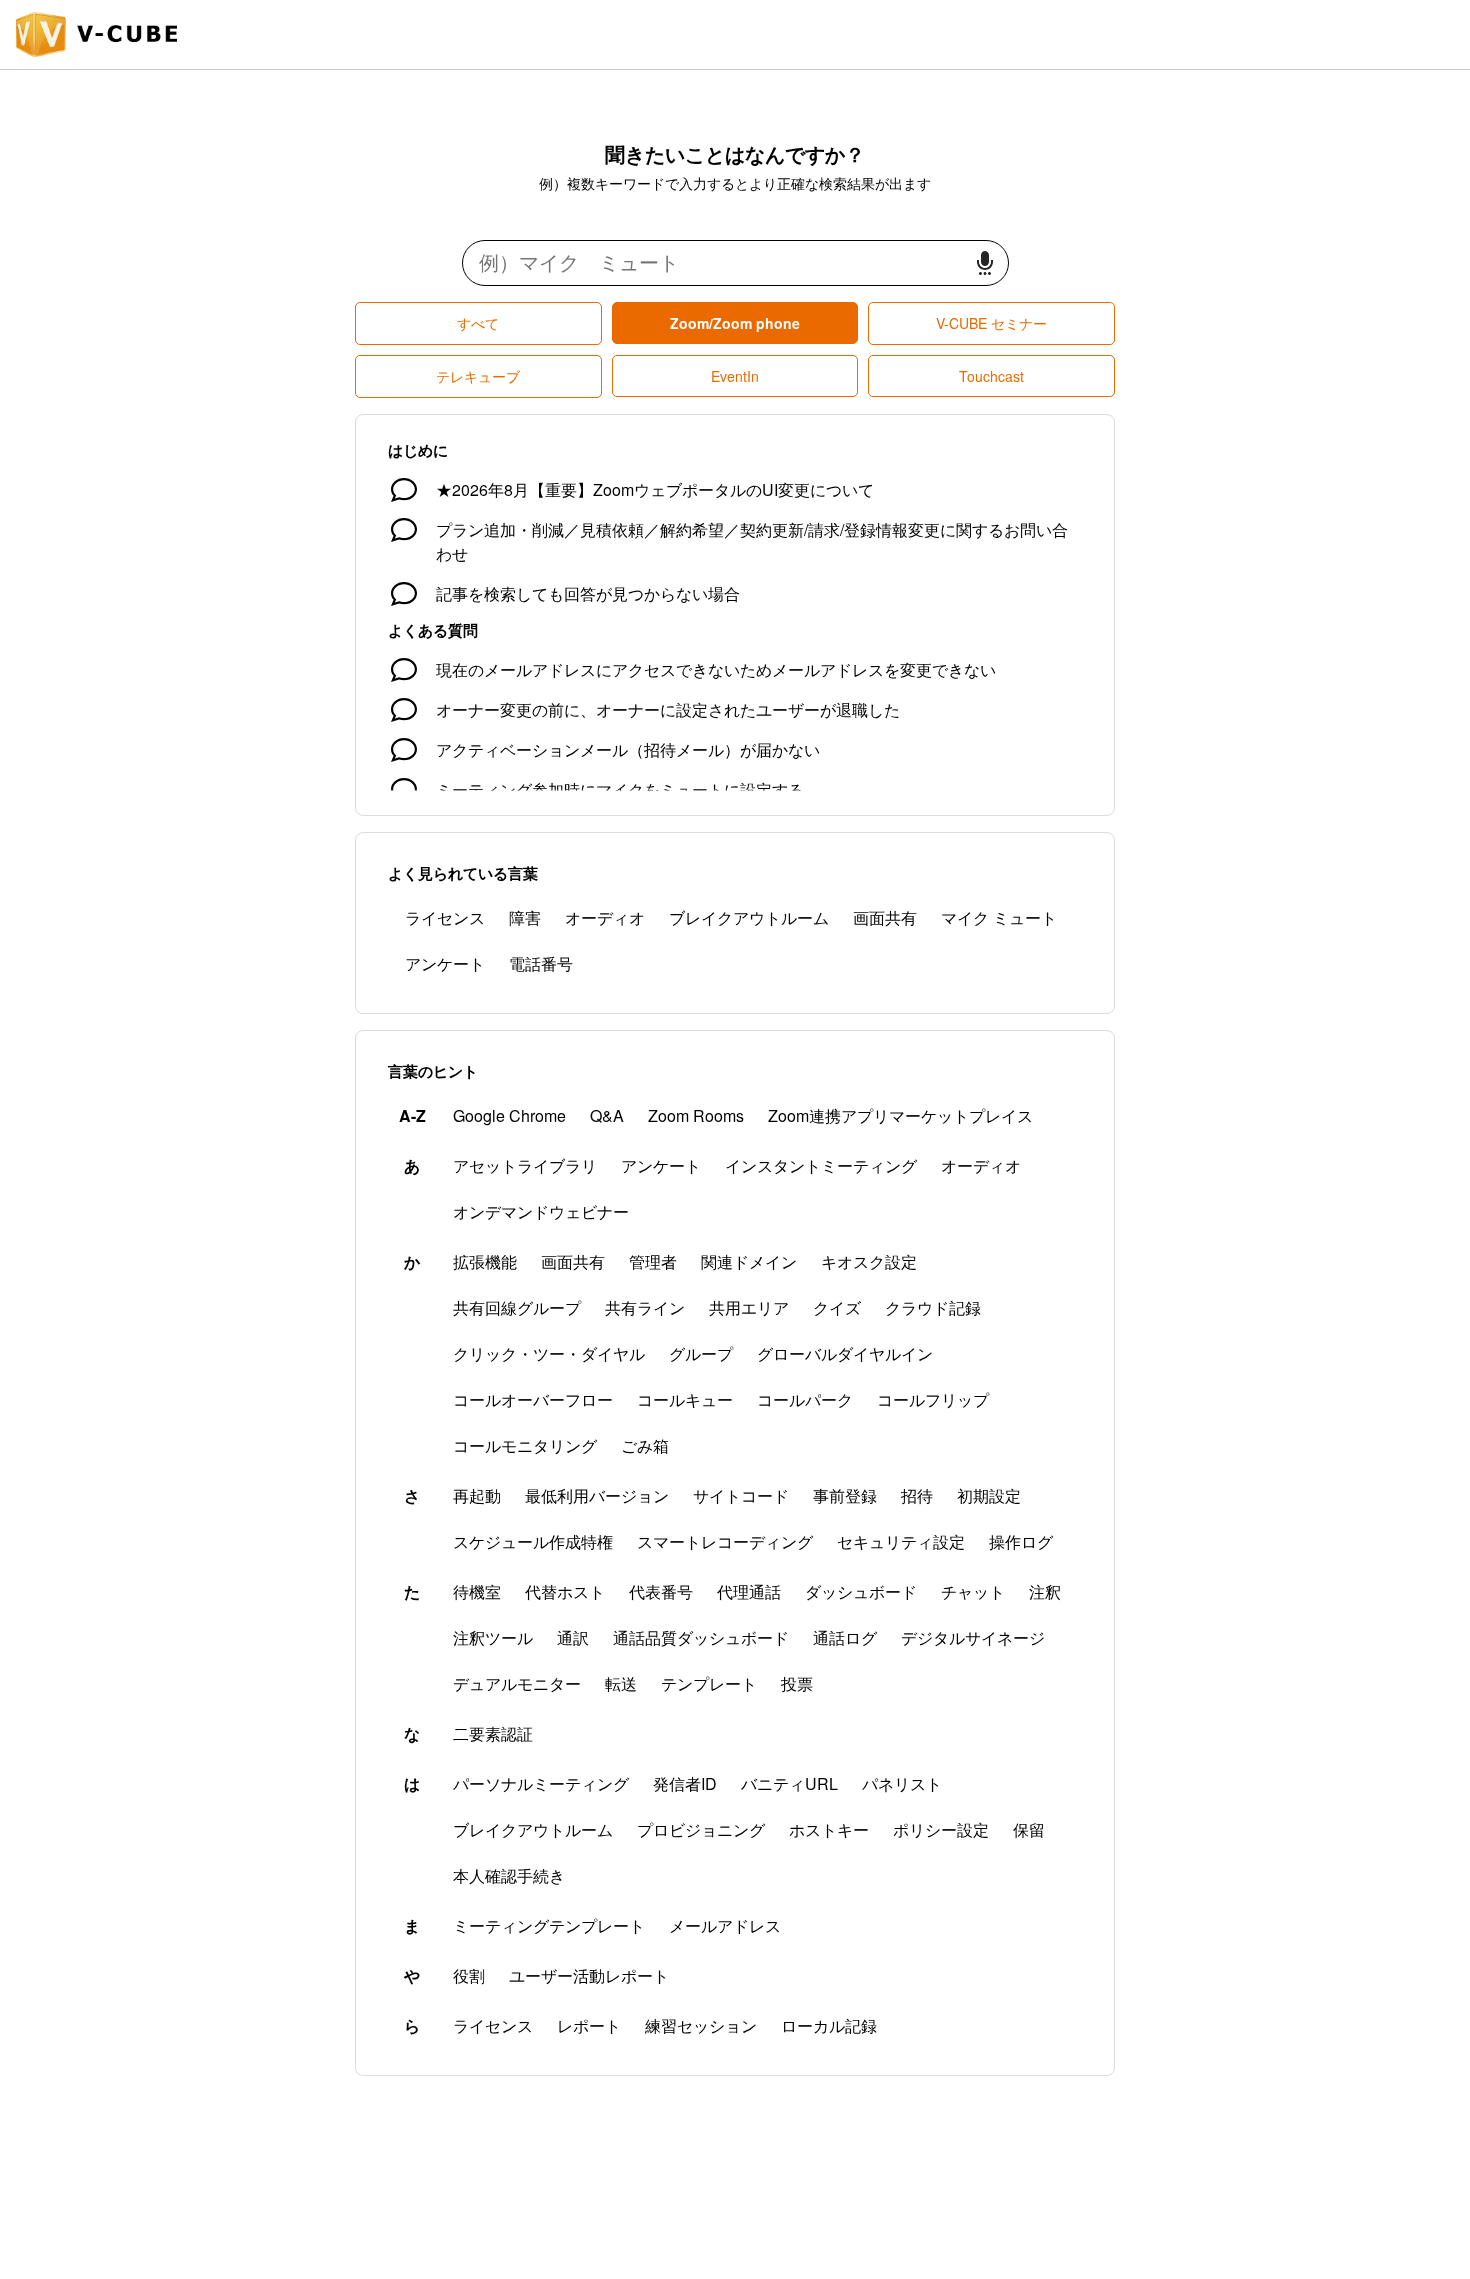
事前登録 (845, 1495)
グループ (701, 1353)
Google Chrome (509, 1115)
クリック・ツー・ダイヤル (549, 1353)
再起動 (477, 1495)
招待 (917, 1495)
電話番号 (541, 963)
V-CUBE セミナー (991, 323)
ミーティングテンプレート (549, 1925)
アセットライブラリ (525, 1165)
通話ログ (845, 1637)
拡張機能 (485, 1261)
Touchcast (991, 376)
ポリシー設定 (941, 1829)
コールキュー (685, 1399)
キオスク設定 (869, 1261)
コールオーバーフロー (533, 1399)
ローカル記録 (829, 2025)
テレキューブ (478, 376)
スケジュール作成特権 (533, 1541)
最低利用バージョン (597, 1495)
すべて (478, 323)
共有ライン (645, 1307)
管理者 (653, 1261)
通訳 (573, 1637)
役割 (469, 1975)
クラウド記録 (933, 1307)
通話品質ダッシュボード (701, 1637)
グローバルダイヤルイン (845, 1353)
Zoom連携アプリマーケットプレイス (900, 1115)
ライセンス (445, 917)
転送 (621, 1683)
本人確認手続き (509, 1875)
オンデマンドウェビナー (541, 1211)
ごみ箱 (645, 1445)
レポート (589, 2025)
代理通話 (749, 1591)
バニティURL (789, 1783)
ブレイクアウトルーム (749, 917)
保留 (1029, 1829)
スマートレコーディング (725, 1541)
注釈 (1045, 1591)
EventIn (735, 376)
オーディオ (605, 917)
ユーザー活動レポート (589, 1975)
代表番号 (661, 1591)
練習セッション (701, 2025)
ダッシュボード (861, 1591)
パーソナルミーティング (541, 1783)
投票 (797, 1683)
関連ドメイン (749, 1261)
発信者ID (685, 1783)
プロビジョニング (701, 1829)
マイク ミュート (999, 917)
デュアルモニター (517, 1683)
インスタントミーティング (821, 1165)
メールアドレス (725, 1925)
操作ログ (1021, 1541)
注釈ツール (493, 1637)
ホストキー (829, 1829)
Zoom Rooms (696, 1115)
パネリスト (902, 1783)
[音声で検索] (985, 263)
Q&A (607, 1115)
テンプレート (709, 1683)
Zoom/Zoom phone (735, 323)
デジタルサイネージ (973, 1637)
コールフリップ (933, 1399)
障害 (525, 917)
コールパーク (805, 1399)
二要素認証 (493, 1733)
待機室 (477, 1591)
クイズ (837, 1307)
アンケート (445, 963)
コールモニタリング (525, 1445)
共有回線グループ (517, 1307)
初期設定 (989, 1495)
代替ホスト (565, 1591)
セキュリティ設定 (901, 1541)
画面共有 (885, 917)
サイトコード (741, 1495)
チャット (973, 1591)
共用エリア (749, 1307)
